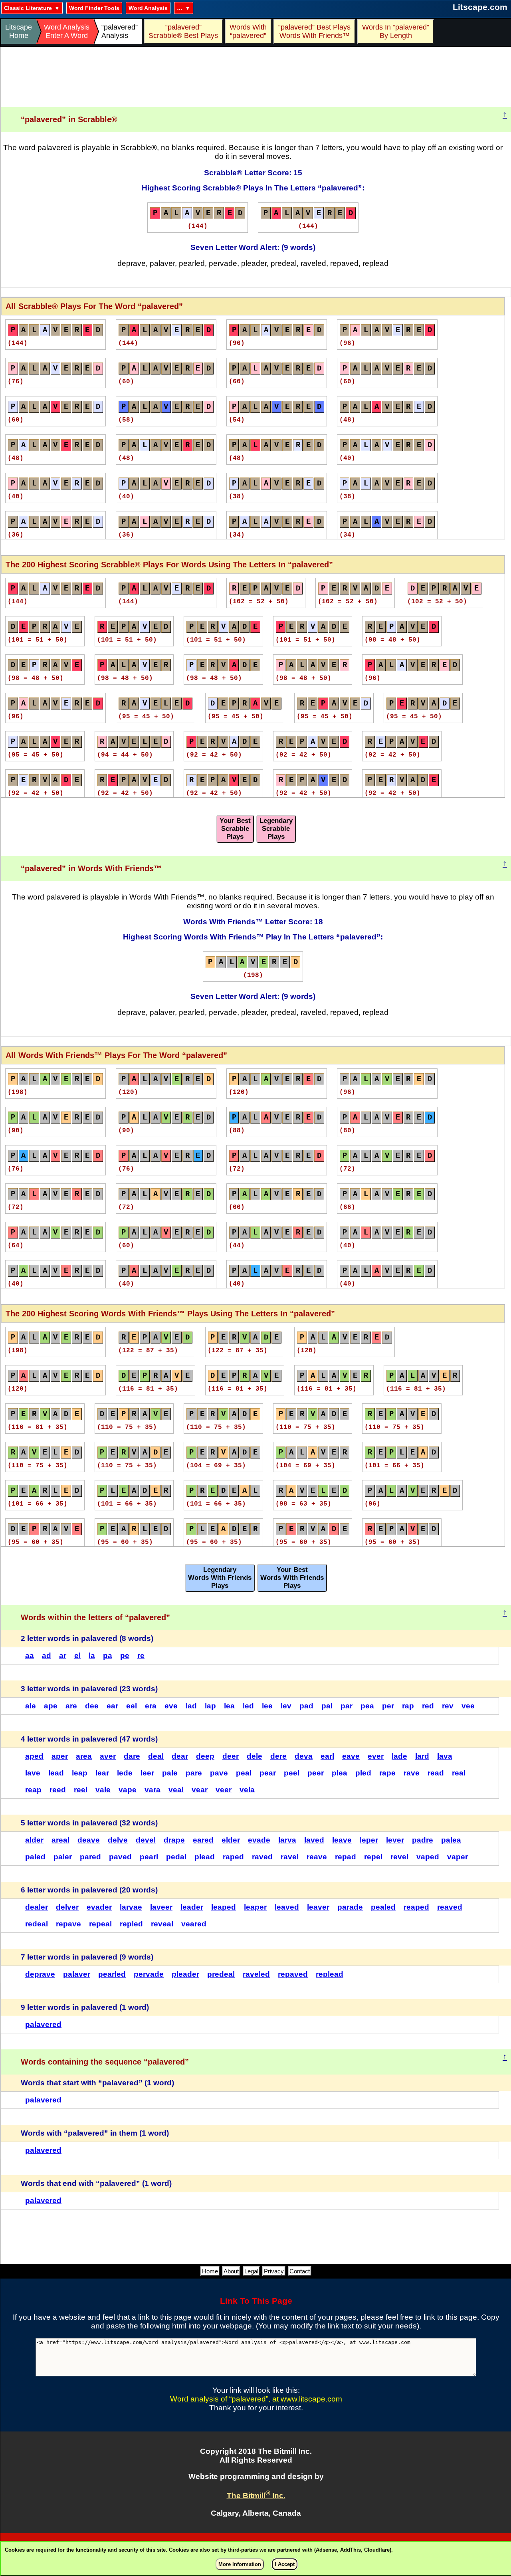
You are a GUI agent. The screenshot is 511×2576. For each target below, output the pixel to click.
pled (363, 1773)
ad (47, 1656)
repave (68, 1924)
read (436, 1773)
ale (31, 1706)
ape (51, 1706)
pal (327, 1706)
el (77, 1656)
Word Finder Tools (94, 8)
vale (103, 1790)
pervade (149, 1974)
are (71, 1706)
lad (191, 1706)
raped (233, 1857)
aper (60, 1756)
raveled (256, 1974)
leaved (287, 1907)
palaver (77, 1974)
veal (176, 1790)
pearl (149, 1857)
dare (132, 1756)
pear (268, 1773)
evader (99, 1907)
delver (67, 1907)
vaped (428, 1857)
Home (210, 2271)
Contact (300, 2271)
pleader (185, 1974)
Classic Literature (28, 8)
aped (34, 1756)
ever (376, 1756)
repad (346, 1857)
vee (468, 1706)
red (428, 1706)
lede (125, 1773)
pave (219, 1773)
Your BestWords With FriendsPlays (292, 1578)
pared (90, 1857)
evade (259, 1840)
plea (340, 1773)
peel (292, 1773)
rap (408, 1706)
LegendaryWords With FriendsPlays (220, 1578)
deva (304, 1756)
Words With (248, 31)
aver (108, 1756)
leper (369, 1840)
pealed (383, 1907)
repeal (100, 1924)
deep (205, 1756)
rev (448, 1706)
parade (350, 1907)
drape (174, 1840)
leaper (255, 1907)
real (459, 1773)
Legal (251, 2271)
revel (399, 1857)
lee (267, 1706)
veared (194, 1924)
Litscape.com (480, 7)
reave (317, 1857)
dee (92, 1706)
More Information (240, 2564)
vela (247, 1790)
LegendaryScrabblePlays (276, 829)
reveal (162, 1924)
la (92, 1656)
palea (451, 1840)
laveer (161, 1907)
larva (287, 1840)
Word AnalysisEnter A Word (67, 31)
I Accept (285, 2564)
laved (314, 1840)
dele (255, 1756)
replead (330, 1974)
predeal (221, 1974)
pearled (112, 1974)
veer (224, 1790)
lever (395, 1840)
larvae (131, 1907)
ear (112, 1706)
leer (147, 1773)
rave (412, 1773)
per (388, 1706)
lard (422, 1756)
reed (58, 1790)
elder (231, 1840)
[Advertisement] (256, 77)
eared (203, 1840)
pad (306, 1706)
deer (231, 1756)
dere (278, 1756)
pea (367, 1706)
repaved (293, 1974)
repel (373, 1857)
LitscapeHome (19, 31)
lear (102, 1773)
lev (286, 1706)
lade (399, 1756)
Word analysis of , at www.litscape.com (256, 2399)
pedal (176, 1857)
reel (81, 1790)
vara (153, 1790)
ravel (290, 1857)
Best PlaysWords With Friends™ (315, 31)
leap (80, 1773)
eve (171, 1706)
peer (316, 1773)
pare (194, 1773)
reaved (450, 1907)
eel (132, 1706)
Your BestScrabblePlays (235, 829)
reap (33, 1790)
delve (118, 1840)
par (347, 1706)
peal (244, 1773)
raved (262, 1857)
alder (34, 1840)
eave (351, 1756)
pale (170, 1773)
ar (63, 1656)
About (231, 2271)
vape (128, 1790)
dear (180, 1756)
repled (131, 1924)
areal (60, 1840)
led (248, 1706)
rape (387, 1773)
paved (120, 1857)
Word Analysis (148, 8)
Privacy (274, 2271)
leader (192, 1907)
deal (156, 1756)
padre (423, 1840)
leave (342, 1840)
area (84, 1756)
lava (445, 1756)
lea (229, 1706)
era (151, 1706)
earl (327, 1756)
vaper (458, 1857)
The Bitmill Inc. (256, 2496)
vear (200, 1790)
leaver (318, 1907)
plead (205, 1857)
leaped (224, 1907)
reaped (416, 1907)
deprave (40, 1974)
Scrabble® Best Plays (183, 31)
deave (89, 1840)
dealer (37, 1907)
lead (56, 1773)
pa (108, 1656)
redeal (37, 1924)
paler (63, 1857)
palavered (43, 2024)
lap (210, 1706)
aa (30, 1656)
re (141, 1656)
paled (35, 1857)
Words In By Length (394, 31)
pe (125, 1656)
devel (146, 1840)
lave (33, 1773)
